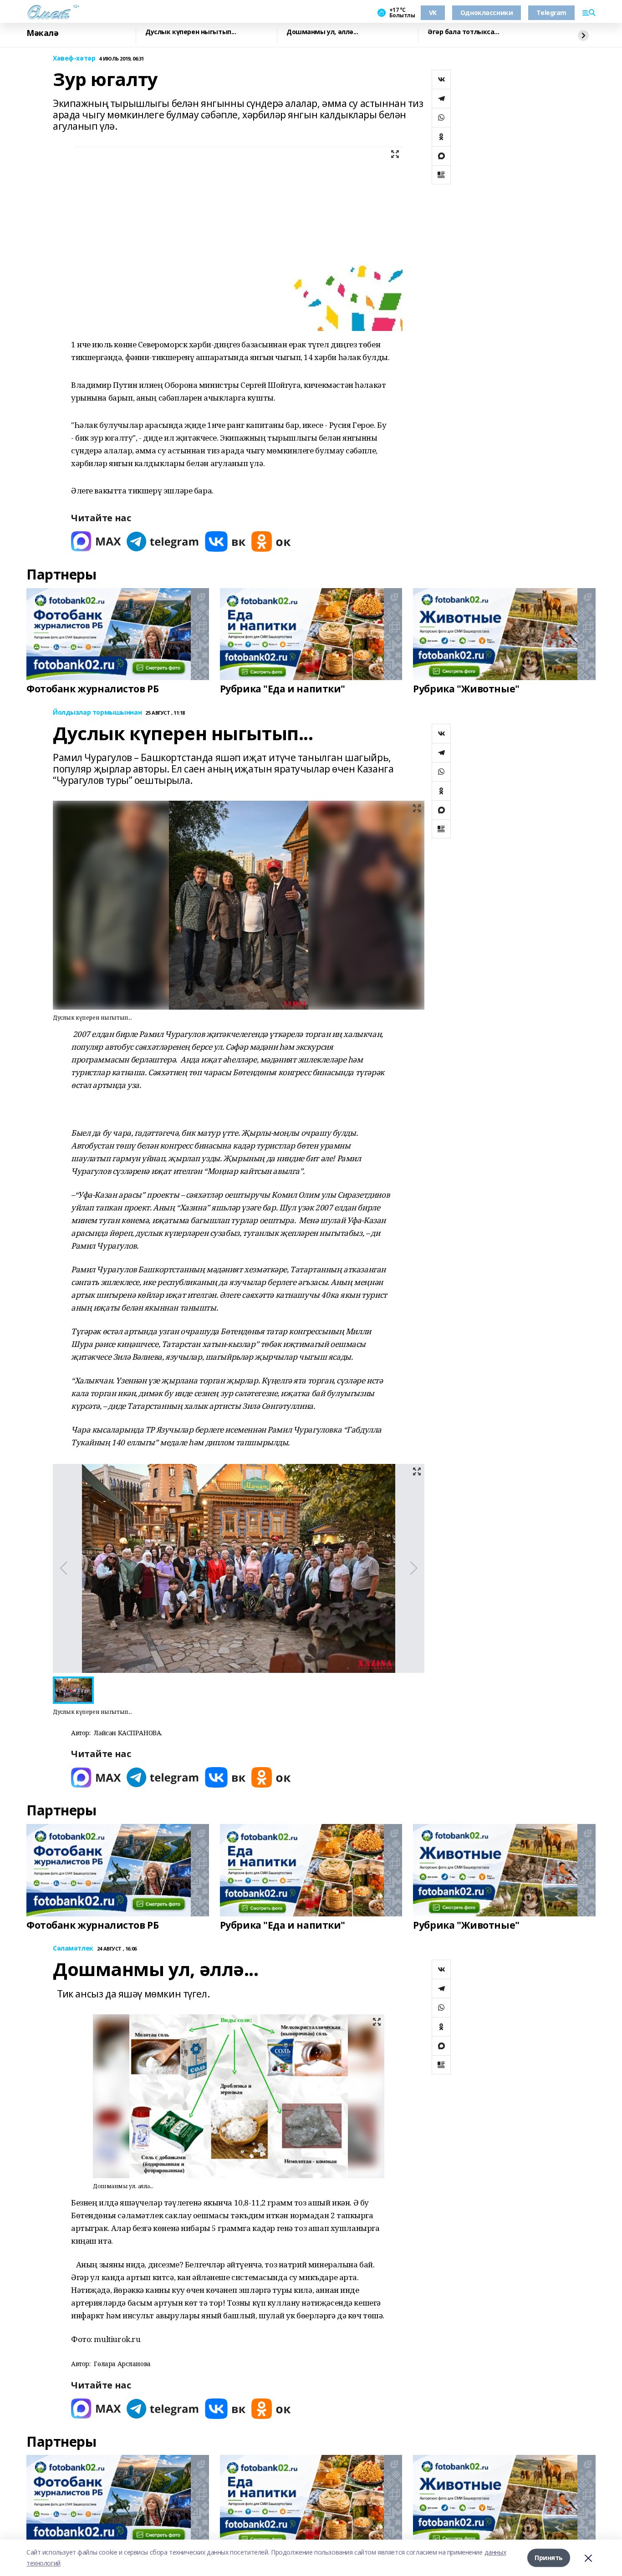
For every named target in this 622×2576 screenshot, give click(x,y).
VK (433, 13)
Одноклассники (487, 13)
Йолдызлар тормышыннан (97, 713)
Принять (549, 2558)
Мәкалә (42, 33)
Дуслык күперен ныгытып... (191, 32)
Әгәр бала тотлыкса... (463, 32)
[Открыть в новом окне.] (96, 541)
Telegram (551, 13)
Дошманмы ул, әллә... (322, 32)
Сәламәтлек (73, 1949)
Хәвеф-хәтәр (74, 58)
